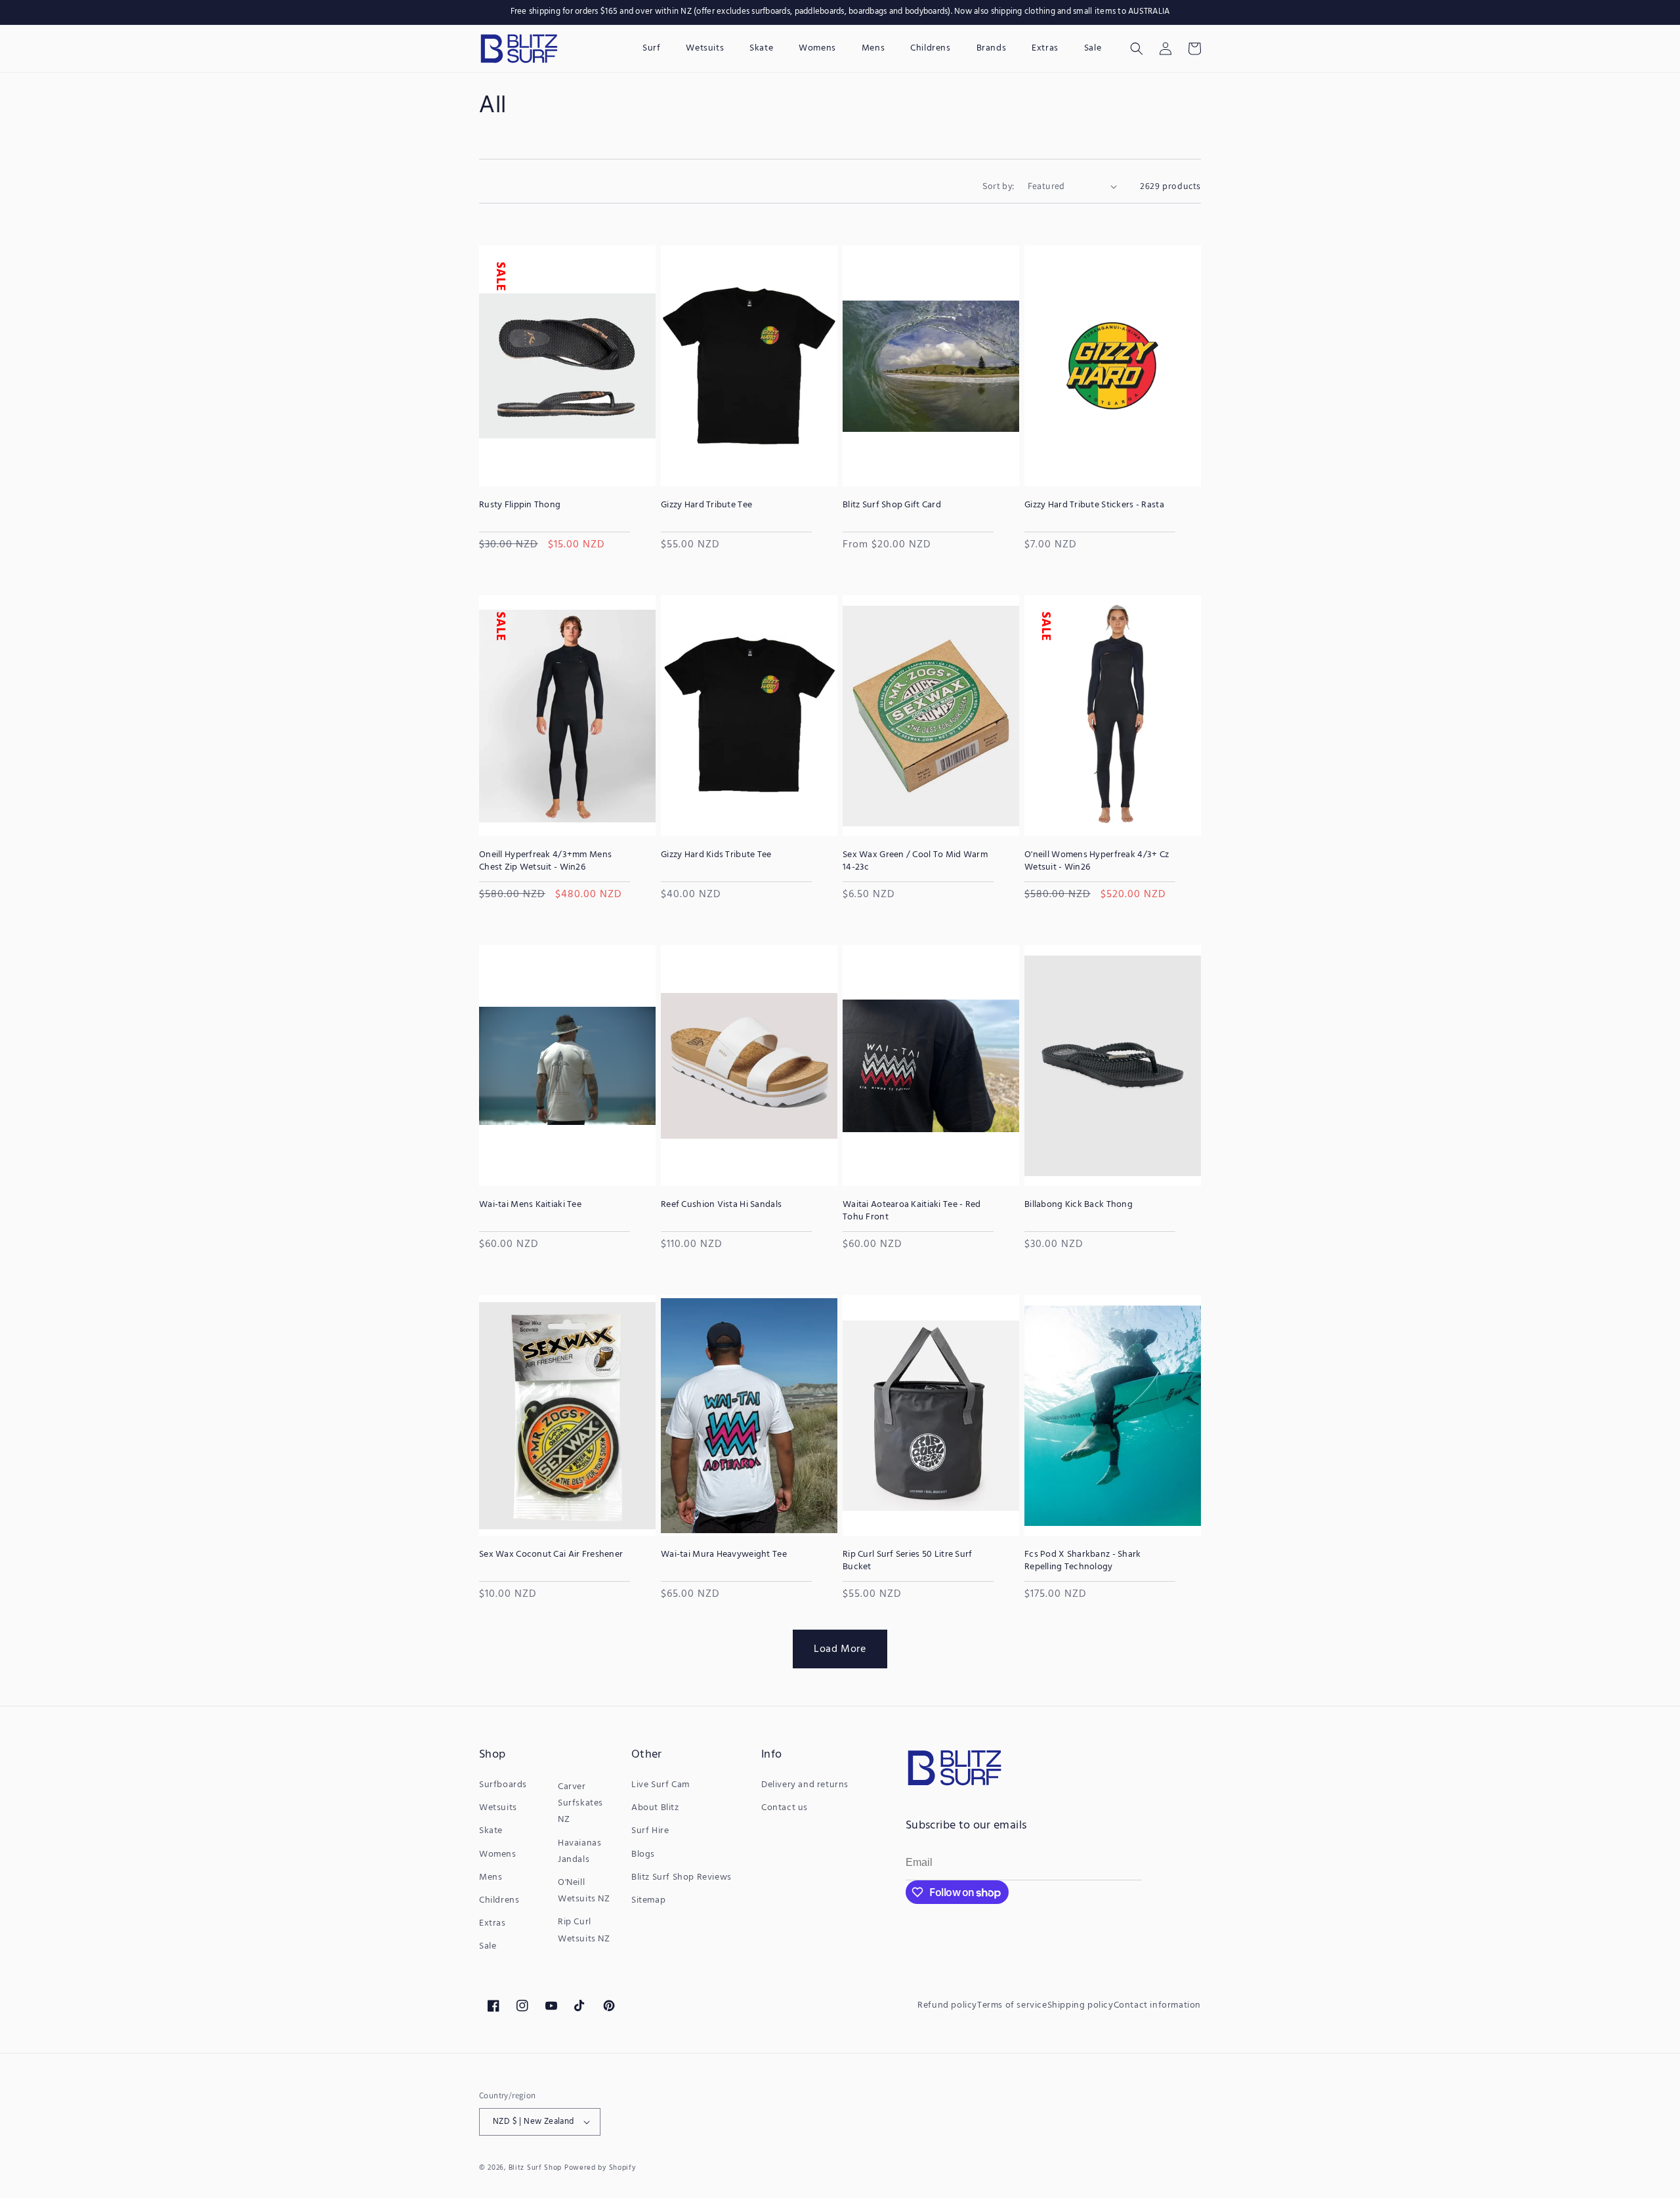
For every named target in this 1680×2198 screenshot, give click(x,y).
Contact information (1157, 2005)
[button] (1137, 49)
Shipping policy (1081, 2005)
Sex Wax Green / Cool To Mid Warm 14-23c (915, 861)
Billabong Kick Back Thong (1079, 1205)
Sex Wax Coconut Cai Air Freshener (551, 1555)
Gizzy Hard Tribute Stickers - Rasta (1094, 505)
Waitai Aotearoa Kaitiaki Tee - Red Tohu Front (912, 1211)
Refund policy (947, 2005)
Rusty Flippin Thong (520, 505)
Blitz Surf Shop (535, 2168)
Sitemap (648, 1900)
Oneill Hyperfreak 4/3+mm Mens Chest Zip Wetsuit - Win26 (545, 861)
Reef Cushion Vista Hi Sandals (721, 1205)
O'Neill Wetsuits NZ (584, 1891)
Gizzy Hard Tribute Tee (706, 505)
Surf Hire (650, 1831)
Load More (840, 1649)
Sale (488, 1946)
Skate (491, 1831)
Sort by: (998, 186)
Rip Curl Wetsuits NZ (584, 1930)
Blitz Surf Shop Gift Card (892, 505)
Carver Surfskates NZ (580, 1803)
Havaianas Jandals (579, 1851)
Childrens (499, 1900)
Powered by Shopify (600, 2168)
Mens (491, 1877)
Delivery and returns (805, 1785)
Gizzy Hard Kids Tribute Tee (716, 855)
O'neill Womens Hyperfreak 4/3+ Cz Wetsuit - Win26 (1097, 861)
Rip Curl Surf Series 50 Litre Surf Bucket (908, 1561)
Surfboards (503, 1785)
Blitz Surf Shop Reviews (682, 1877)
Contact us (785, 1808)
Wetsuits (498, 1808)
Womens (498, 1854)
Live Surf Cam (661, 1785)
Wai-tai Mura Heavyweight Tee (724, 1555)
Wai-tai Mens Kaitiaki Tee (530, 1205)
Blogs (643, 1854)
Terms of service (1012, 2005)
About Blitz (655, 1808)
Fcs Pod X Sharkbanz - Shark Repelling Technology (1083, 1561)
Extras (493, 1923)
